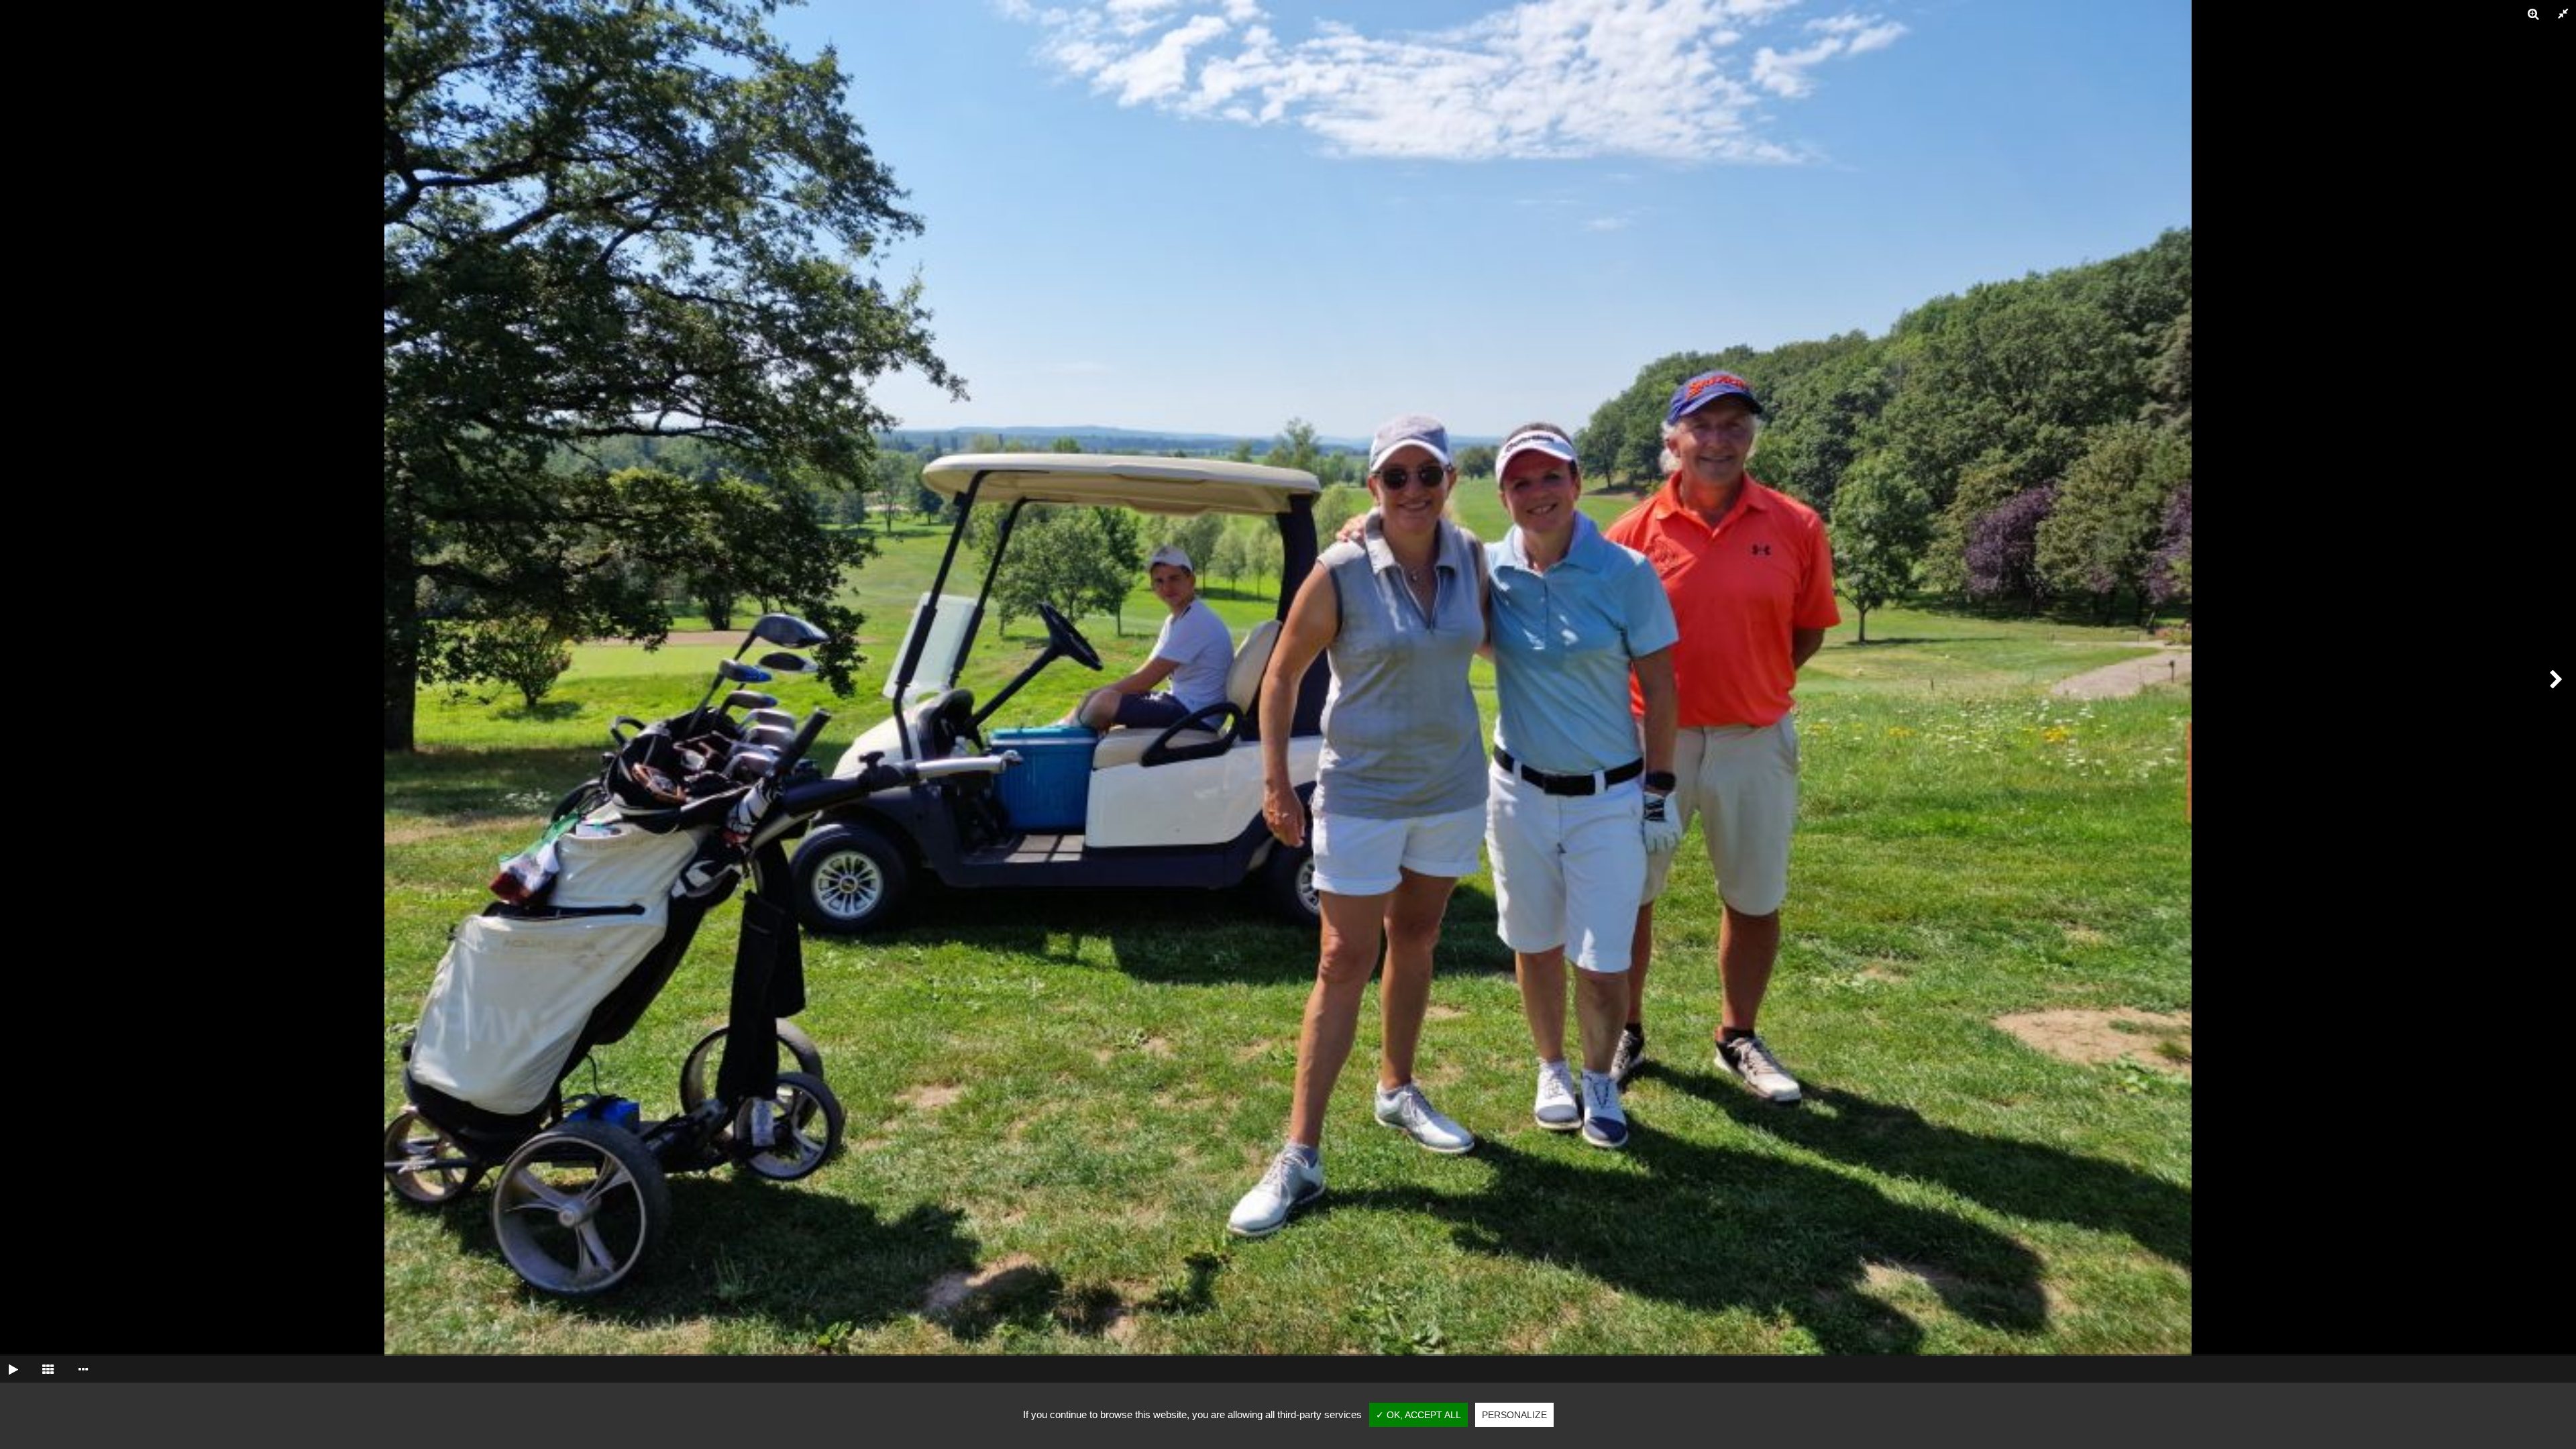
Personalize (1514, 1415)
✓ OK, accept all (1418, 1415)
